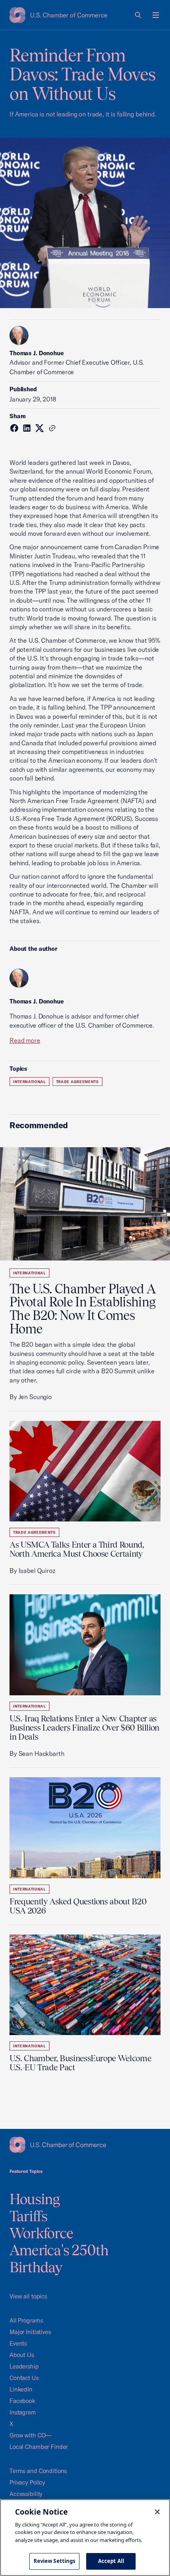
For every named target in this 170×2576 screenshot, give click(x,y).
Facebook (22, 2401)
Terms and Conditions (38, 2471)
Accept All (111, 2561)
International (29, 1082)
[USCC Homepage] (85, 2145)
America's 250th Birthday (59, 2259)
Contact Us (24, 2378)
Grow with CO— (30, 2435)
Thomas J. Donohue (37, 353)
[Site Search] (138, 15)
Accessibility (26, 2494)
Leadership (24, 2366)
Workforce (41, 2233)
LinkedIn (21, 2389)
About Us (22, 2355)
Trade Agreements (77, 1082)
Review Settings (55, 2561)
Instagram (23, 2412)
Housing (35, 2199)
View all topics (28, 2296)
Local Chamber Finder (39, 2447)
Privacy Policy (27, 2482)
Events (18, 2343)
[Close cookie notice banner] (157, 2512)
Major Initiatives (30, 2332)
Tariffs (29, 2216)
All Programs (26, 2320)
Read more (25, 1040)
